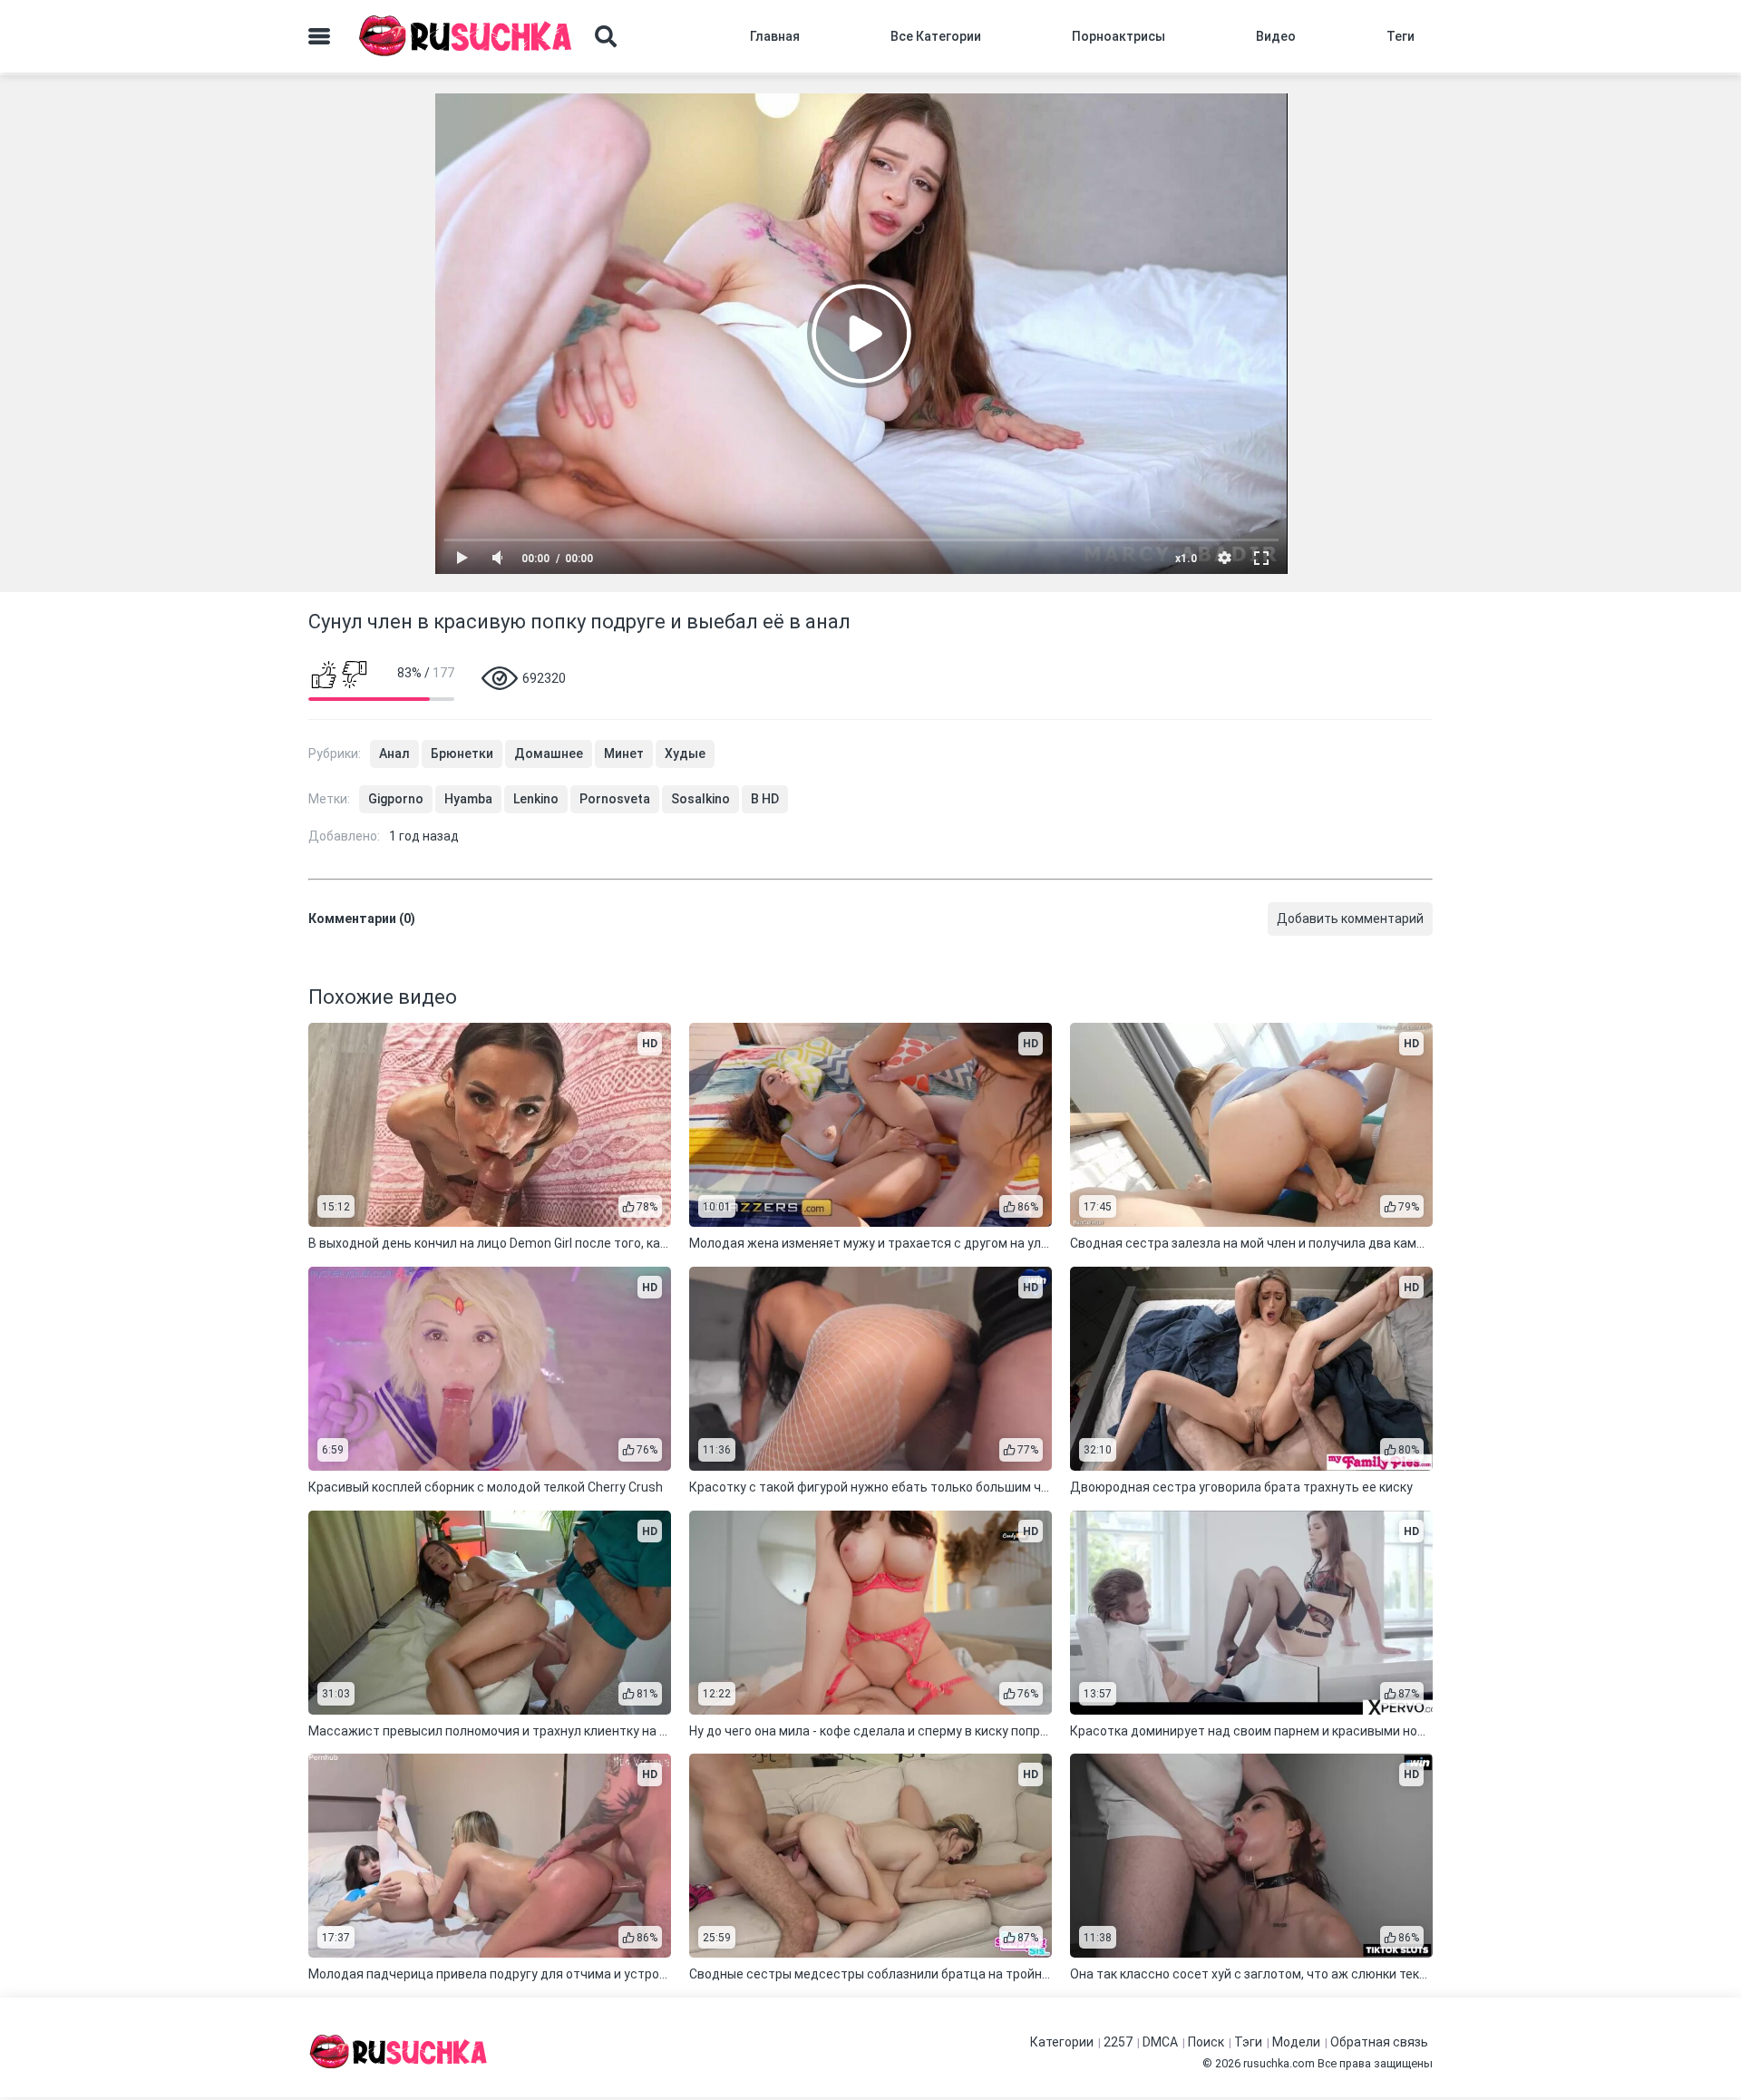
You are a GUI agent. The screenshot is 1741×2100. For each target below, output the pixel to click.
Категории (1062, 2042)
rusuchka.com (1279, 2063)
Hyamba (468, 799)
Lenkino (536, 799)
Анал (394, 753)
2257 (1118, 2042)
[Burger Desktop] (319, 36)
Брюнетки (462, 753)
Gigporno (396, 799)
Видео (1276, 36)
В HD (765, 799)
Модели (1296, 2042)
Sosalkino (700, 799)
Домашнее (549, 753)
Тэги (1248, 2042)
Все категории (936, 36)
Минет (624, 753)
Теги (1401, 36)
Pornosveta (615, 799)
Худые (685, 753)
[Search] (606, 36)
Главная (775, 36)
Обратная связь (1379, 2042)
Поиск (1206, 2042)
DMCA (1160, 2042)
